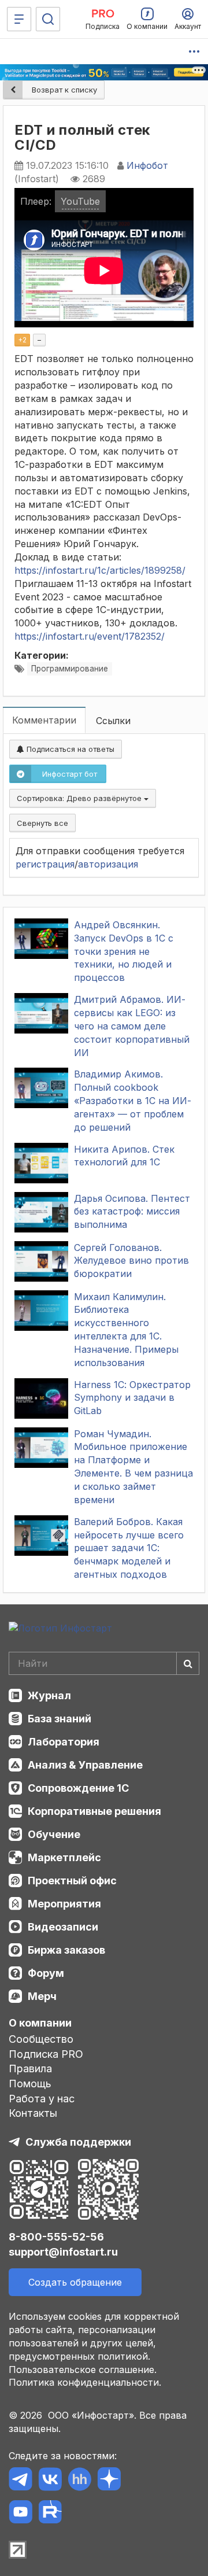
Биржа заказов (66, 1950)
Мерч (42, 1996)
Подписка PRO (46, 2054)
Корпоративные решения (94, 1811)
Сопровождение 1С (78, 1788)
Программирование (70, 669)
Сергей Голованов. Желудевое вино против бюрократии (131, 1261)
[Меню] (19, 19)
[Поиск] (48, 19)
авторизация (108, 864)
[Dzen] (109, 2481)
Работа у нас (42, 2099)
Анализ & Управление (85, 1765)
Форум (46, 1973)
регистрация (45, 864)
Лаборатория (64, 1742)
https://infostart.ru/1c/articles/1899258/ (100, 570)
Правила (30, 2068)
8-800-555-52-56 (56, 2237)
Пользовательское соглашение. (83, 2370)
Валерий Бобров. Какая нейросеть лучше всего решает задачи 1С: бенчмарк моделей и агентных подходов (129, 1548)
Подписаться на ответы (69, 749)
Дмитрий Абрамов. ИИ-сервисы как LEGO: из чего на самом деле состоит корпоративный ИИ (132, 1026)
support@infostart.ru (63, 2252)
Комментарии (44, 720)
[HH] (79, 2481)
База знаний (60, 1719)
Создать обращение (75, 2282)
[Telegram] (21, 2481)
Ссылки (113, 721)
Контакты (33, 2113)
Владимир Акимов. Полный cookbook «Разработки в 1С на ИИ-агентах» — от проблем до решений (133, 1100)
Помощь (30, 2084)
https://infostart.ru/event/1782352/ (90, 636)
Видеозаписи (63, 1927)
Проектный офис (72, 1881)
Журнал (49, 1695)
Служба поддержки (78, 2142)
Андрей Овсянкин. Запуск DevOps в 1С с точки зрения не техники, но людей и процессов (124, 951)
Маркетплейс (64, 1857)
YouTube (80, 201)
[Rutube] (50, 2514)
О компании (40, 2023)
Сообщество (41, 2039)
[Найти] (188, 1663)
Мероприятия (64, 1904)
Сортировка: (80, 798)
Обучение (54, 1834)
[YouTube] (21, 2514)
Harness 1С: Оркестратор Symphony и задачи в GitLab (132, 1398)
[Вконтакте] (50, 2481)
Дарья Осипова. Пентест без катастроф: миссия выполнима (132, 1212)
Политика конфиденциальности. (85, 2382)
